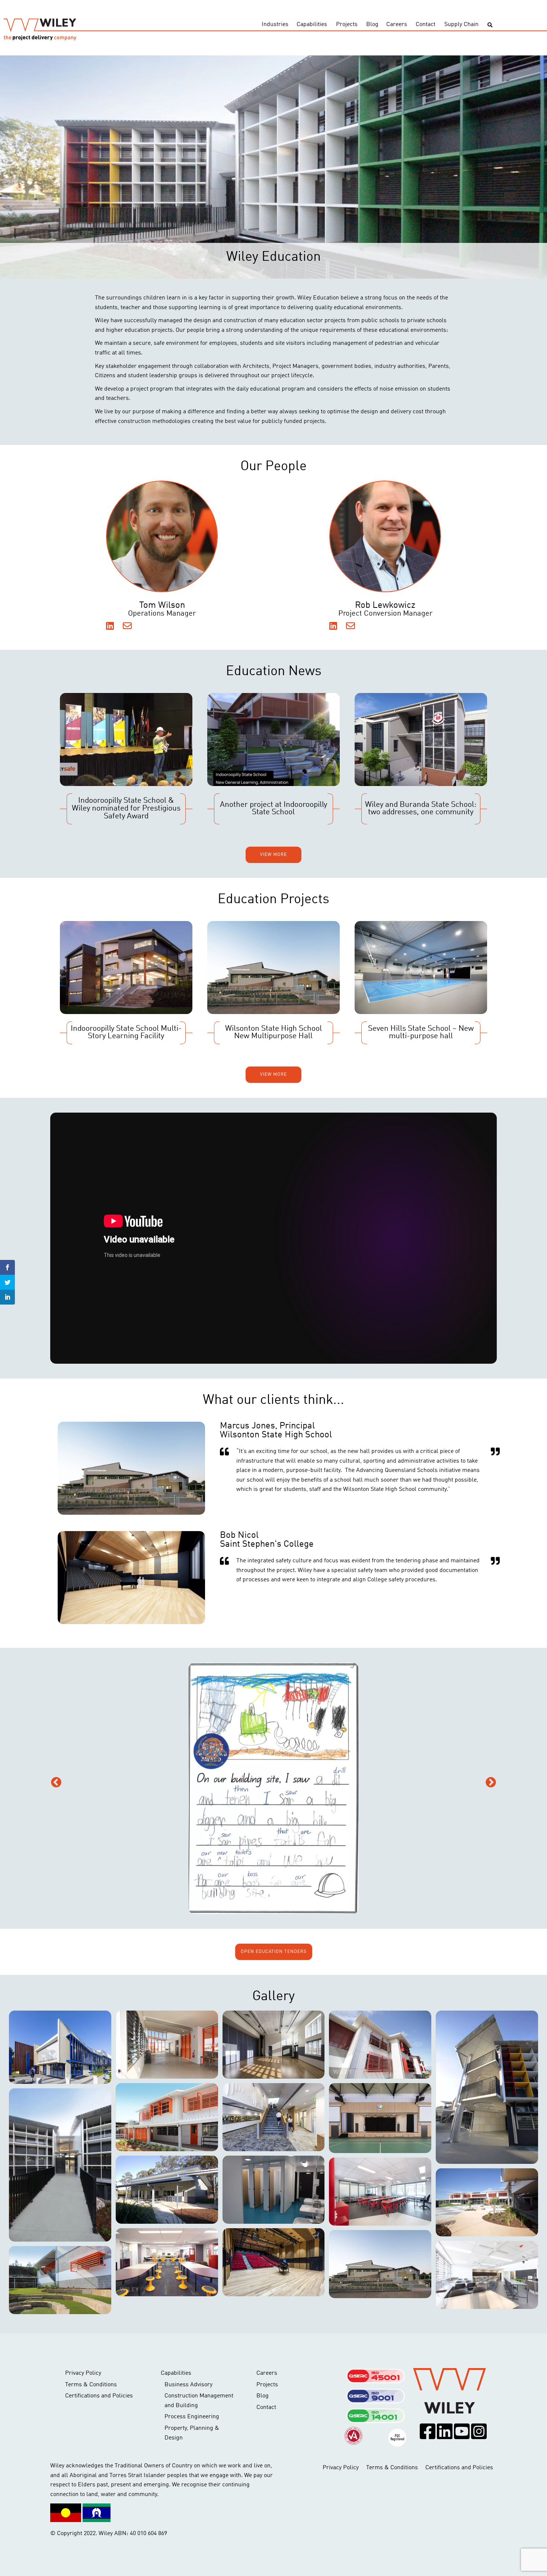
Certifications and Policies (99, 2396)
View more (273, 855)
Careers (397, 25)
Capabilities (312, 25)
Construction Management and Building (199, 2401)
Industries (275, 25)
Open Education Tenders (274, 1952)
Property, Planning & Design (192, 2433)
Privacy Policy (83, 2373)
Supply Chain (461, 25)
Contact (426, 25)
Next (491, 1783)
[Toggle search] (490, 25)
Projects (347, 25)
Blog (372, 25)
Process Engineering (192, 2417)
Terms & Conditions (91, 2385)
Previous (56, 1783)
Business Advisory (188, 2385)
